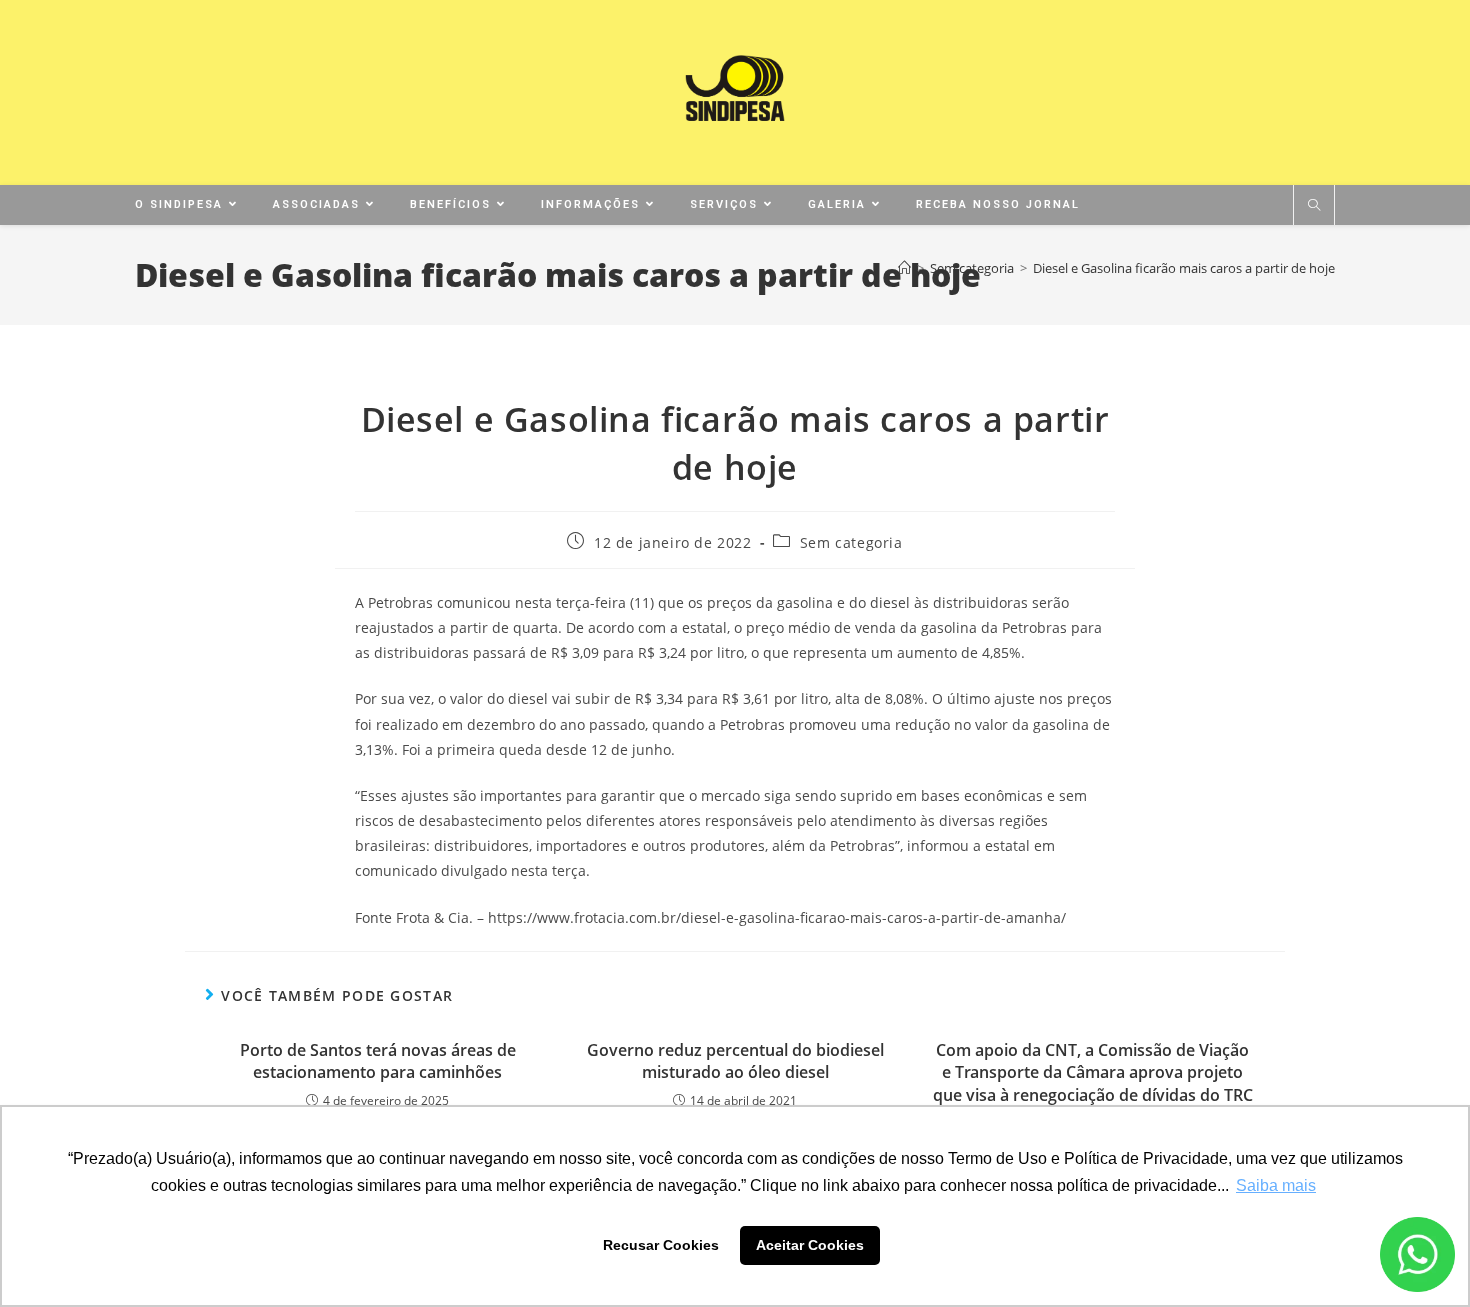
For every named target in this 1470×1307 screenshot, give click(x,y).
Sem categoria (851, 542)
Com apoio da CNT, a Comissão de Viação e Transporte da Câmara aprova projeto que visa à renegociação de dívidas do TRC (1093, 1072)
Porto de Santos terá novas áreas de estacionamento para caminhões (378, 1061)
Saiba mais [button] (1276, 1185)
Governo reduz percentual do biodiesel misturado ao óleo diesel (735, 1061)
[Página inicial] (904, 268)
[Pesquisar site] (1314, 206)
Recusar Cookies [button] (661, 1245)
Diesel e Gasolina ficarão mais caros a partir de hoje (1184, 268)
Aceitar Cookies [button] (810, 1245)
